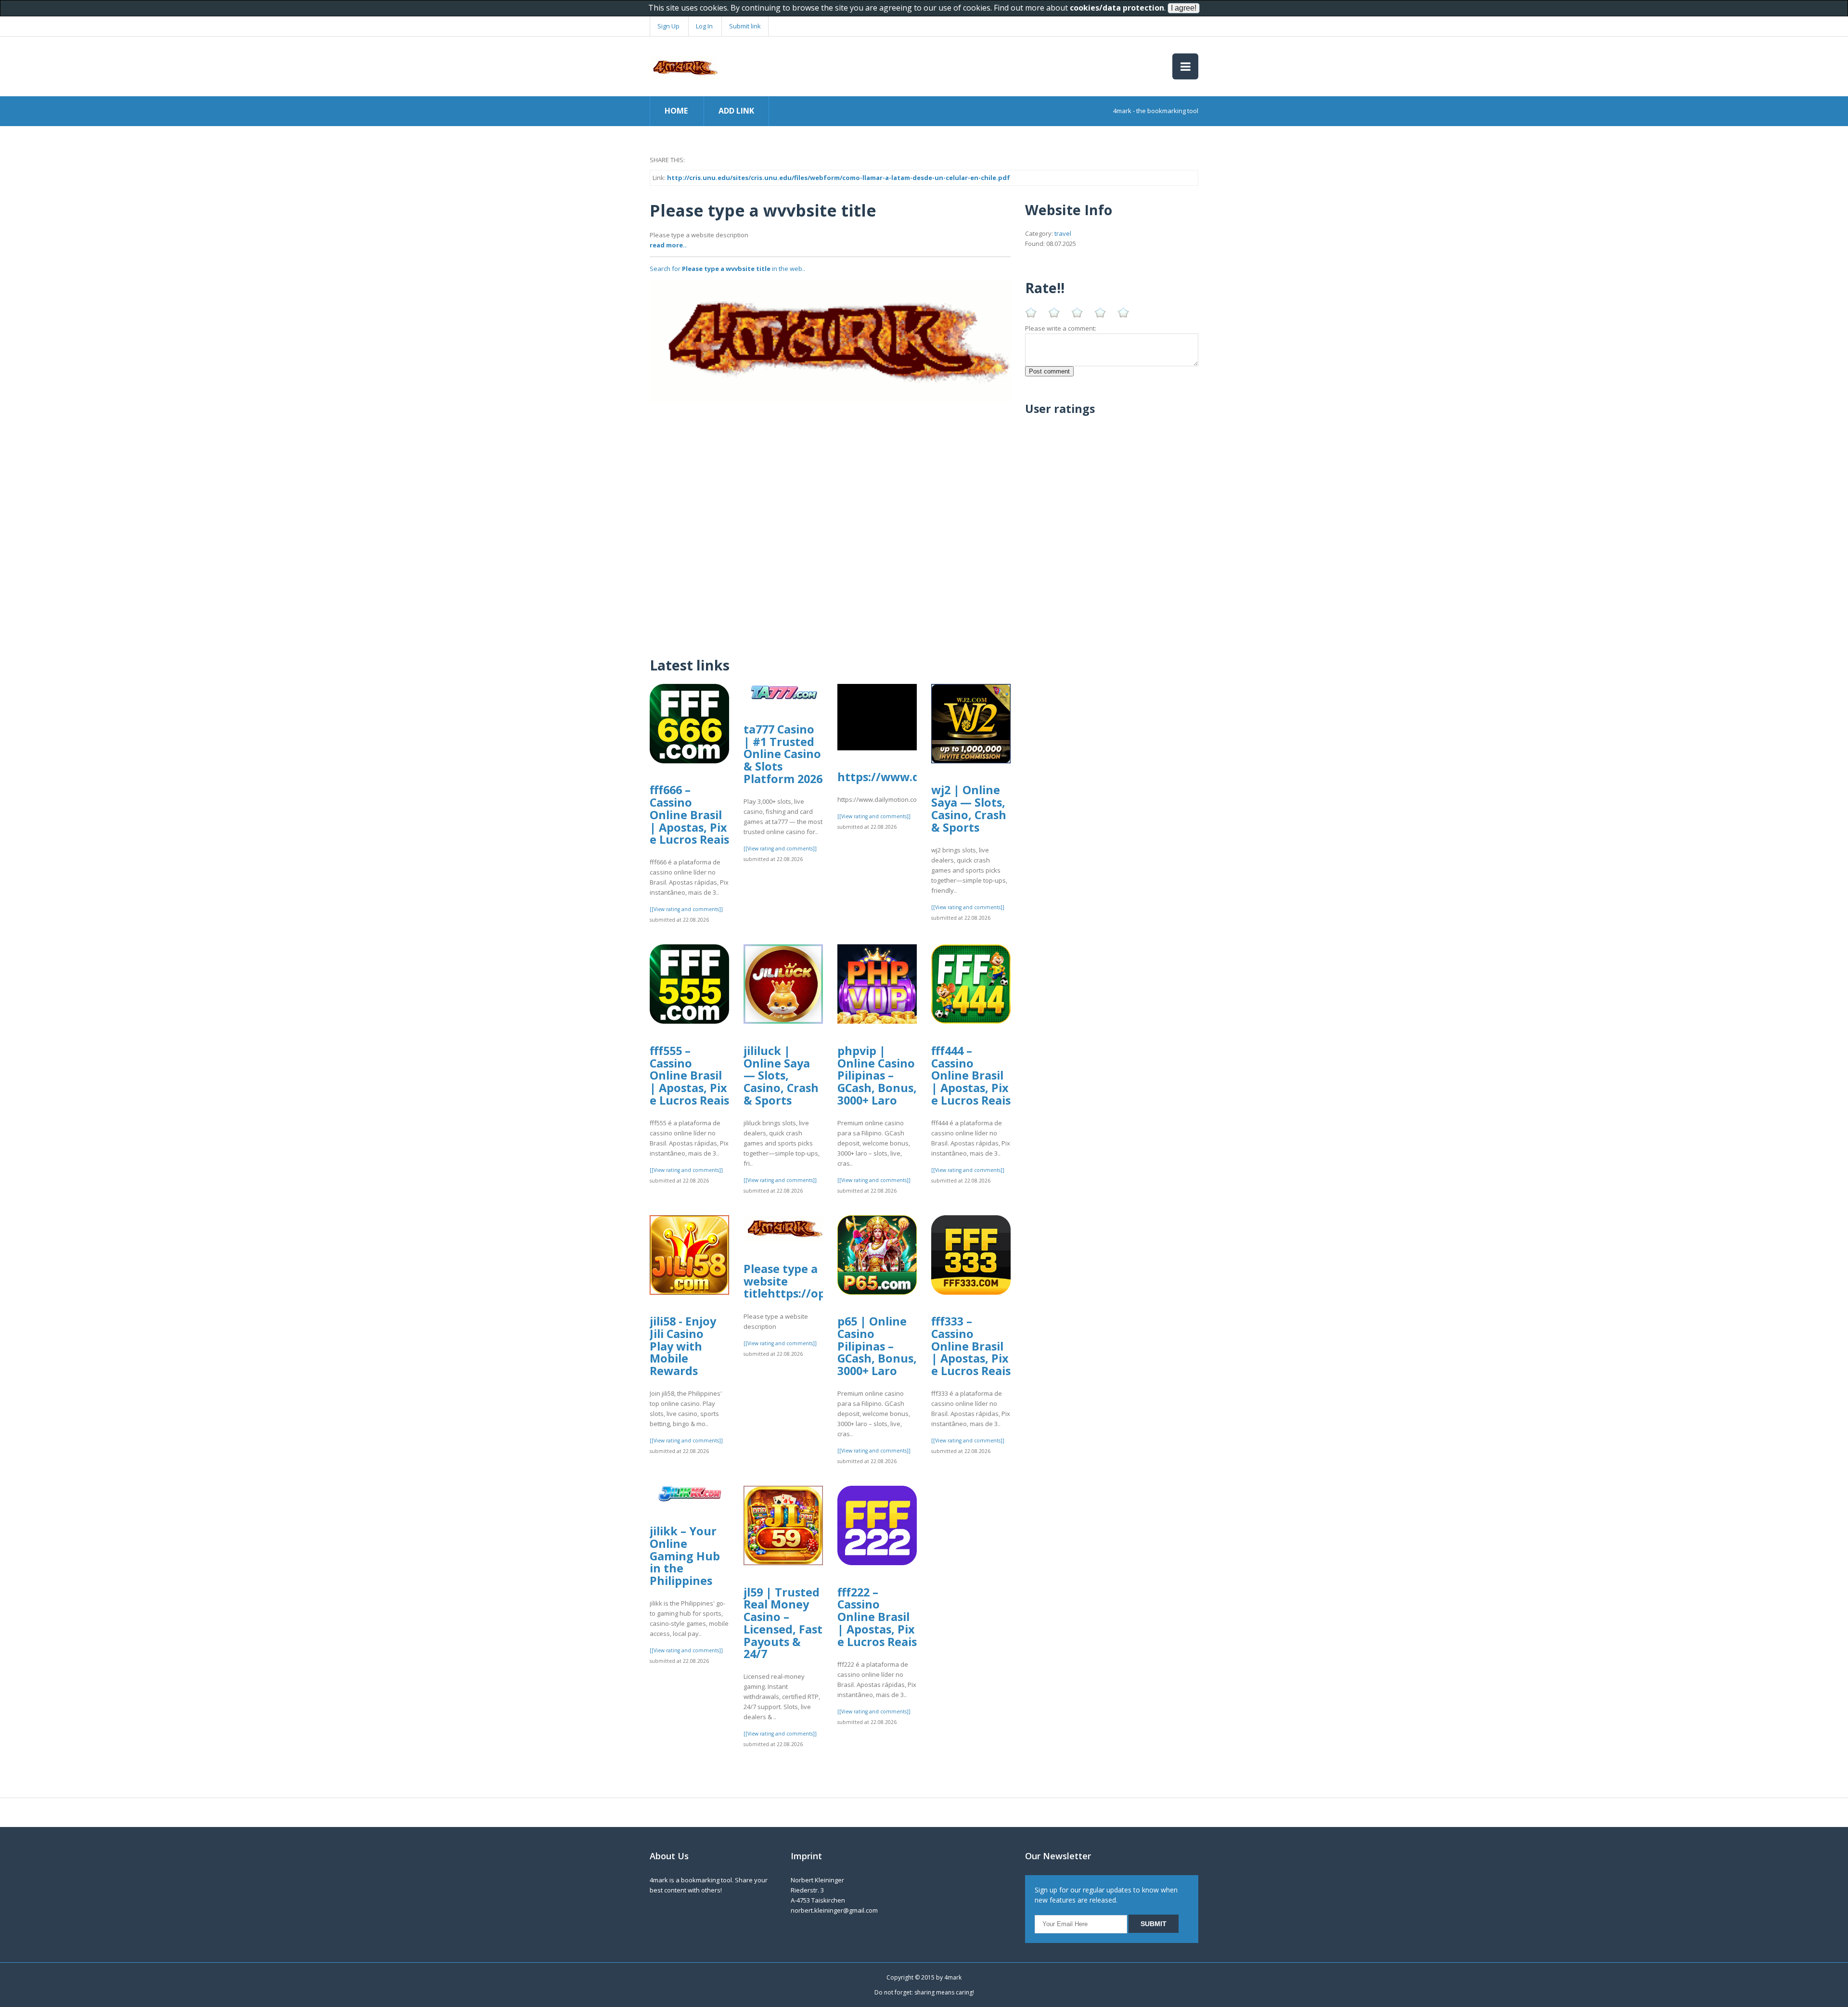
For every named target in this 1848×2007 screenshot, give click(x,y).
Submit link (745, 26)
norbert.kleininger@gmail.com (834, 1910)
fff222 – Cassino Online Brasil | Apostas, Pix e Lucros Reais (877, 1617)
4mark (953, 1977)
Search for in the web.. (727, 269)
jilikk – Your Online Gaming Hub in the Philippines (685, 1556)
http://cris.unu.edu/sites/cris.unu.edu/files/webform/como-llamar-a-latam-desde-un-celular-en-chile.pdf (839, 178)
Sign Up (668, 26)
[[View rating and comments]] (686, 909)
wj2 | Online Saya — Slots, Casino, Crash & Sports (969, 808)
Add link (736, 111)
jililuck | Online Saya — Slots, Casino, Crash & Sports (781, 1075)
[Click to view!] (830, 341)
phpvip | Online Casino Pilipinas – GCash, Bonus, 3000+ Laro (877, 1075)
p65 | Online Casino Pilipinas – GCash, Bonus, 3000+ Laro (877, 1346)
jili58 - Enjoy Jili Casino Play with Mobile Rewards (683, 1346)
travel (1063, 233)
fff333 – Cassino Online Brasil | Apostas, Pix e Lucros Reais (971, 1346)
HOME (676, 111)
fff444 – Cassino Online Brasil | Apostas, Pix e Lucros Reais (971, 1075)
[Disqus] (830, 523)
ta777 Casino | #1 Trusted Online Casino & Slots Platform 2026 (783, 754)
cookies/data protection (1117, 8)
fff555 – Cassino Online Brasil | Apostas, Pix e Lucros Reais (689, 1075)
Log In (704, 26)
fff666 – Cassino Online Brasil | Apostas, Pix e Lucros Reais (689, 815)
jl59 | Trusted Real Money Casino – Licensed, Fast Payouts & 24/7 (783, 1623)
